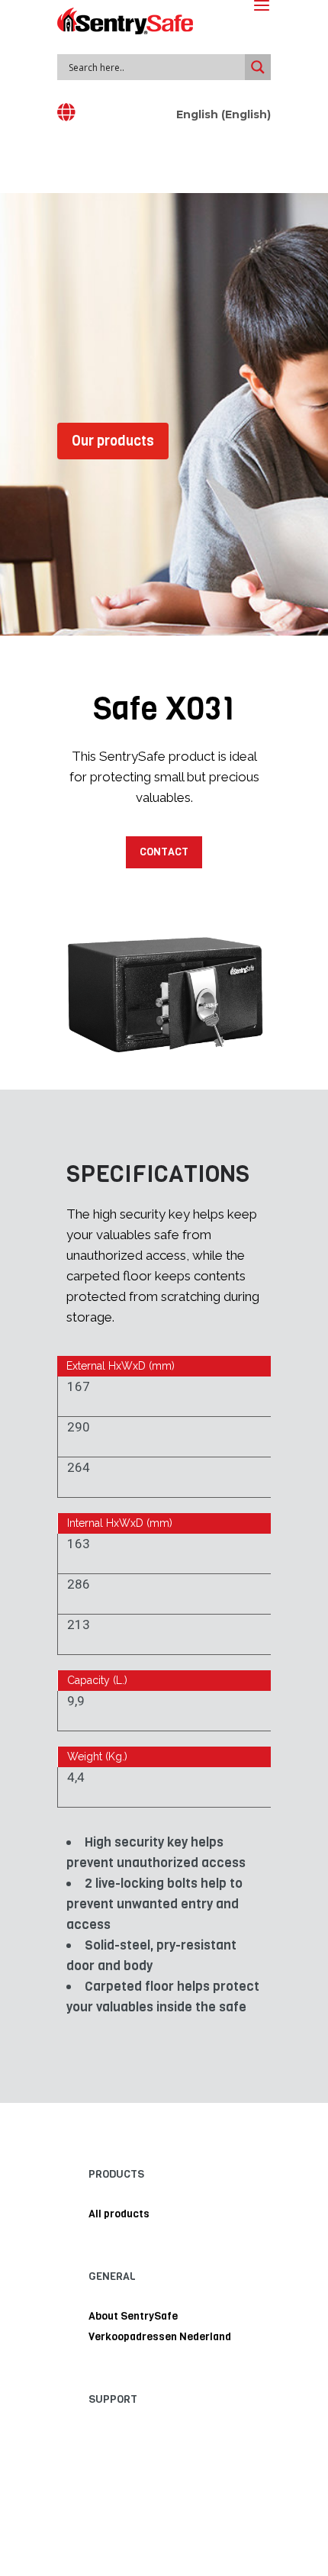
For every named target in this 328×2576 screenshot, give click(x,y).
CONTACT (164, 852)
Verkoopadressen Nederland (160, 2337)
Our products (113, 441)
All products (119, 2214)
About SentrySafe (133, 2316)
